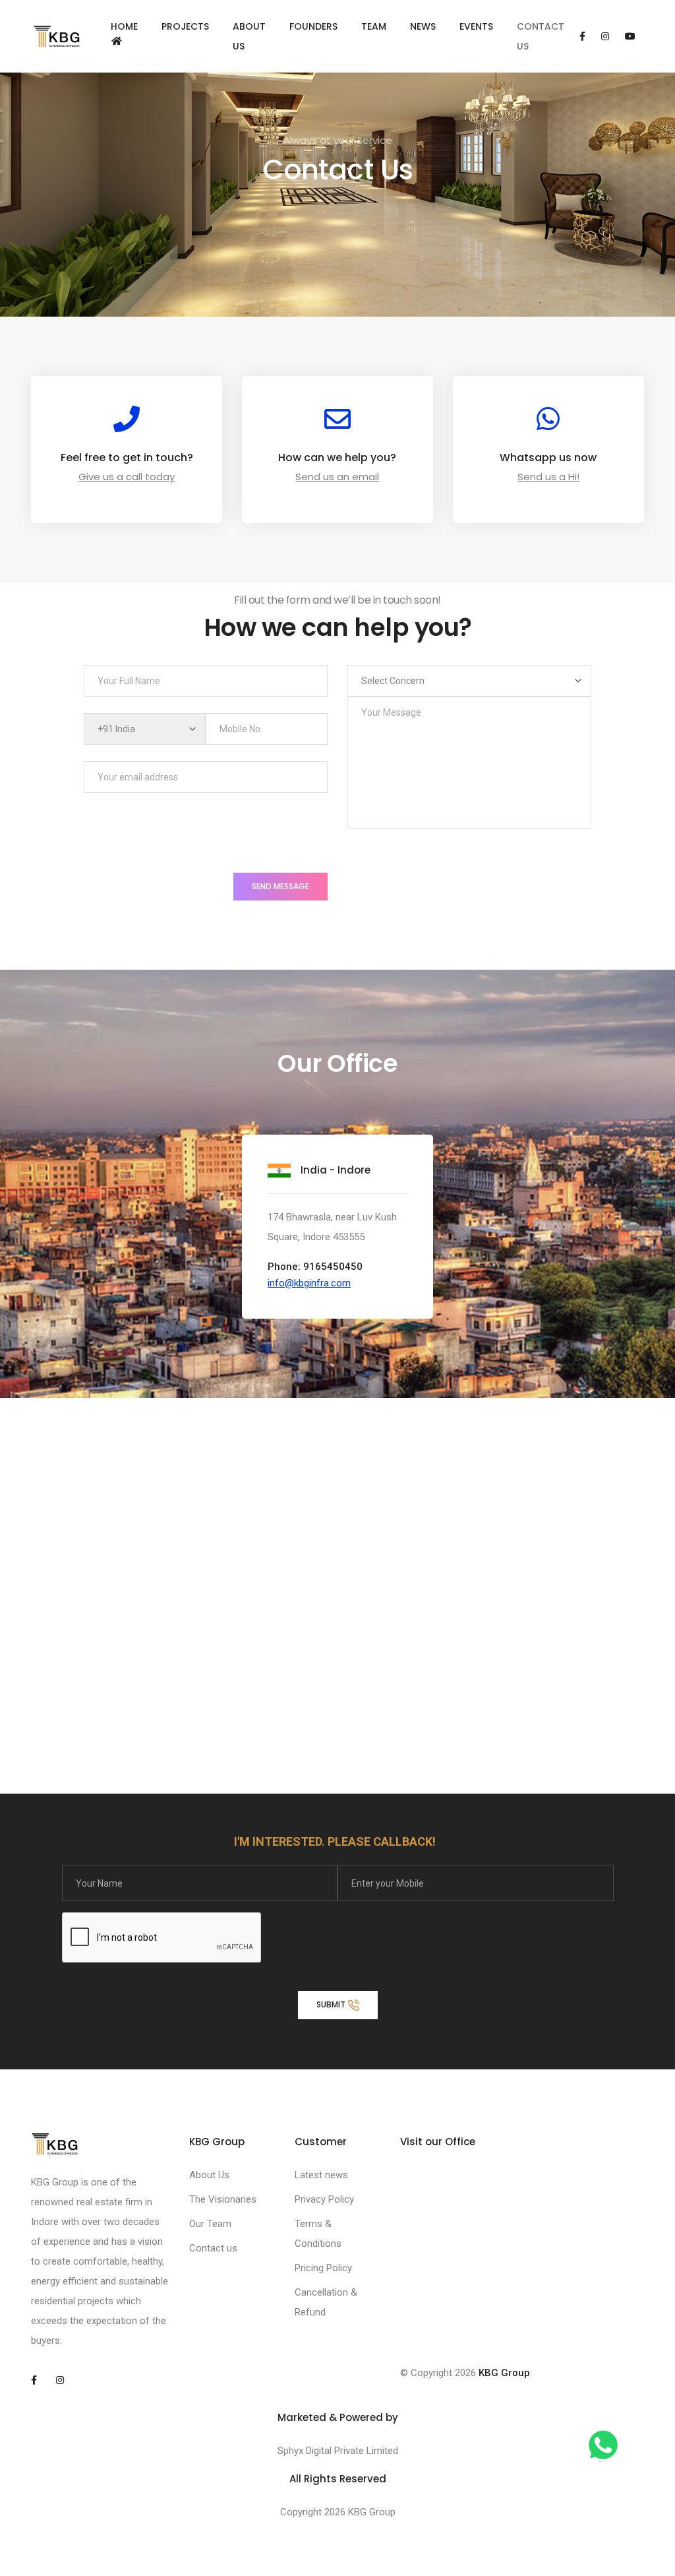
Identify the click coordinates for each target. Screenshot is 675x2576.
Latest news (321, 2175)
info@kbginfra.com (309, 1283)
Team (374, 26)
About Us (249, 36)
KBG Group (504, 2373)
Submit (332, 2004)
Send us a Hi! (548, 477)
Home (124, 26)
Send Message (280, 886)
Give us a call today (127, 477)
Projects (185, 26)
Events (476, 26)
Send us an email (337, 477)
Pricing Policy (323, 2268)
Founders (313, 26)
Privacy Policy (324, 2199)
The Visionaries (223, 2199)
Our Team (210, 2224)
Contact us (213, 2248)
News (423, 26)
